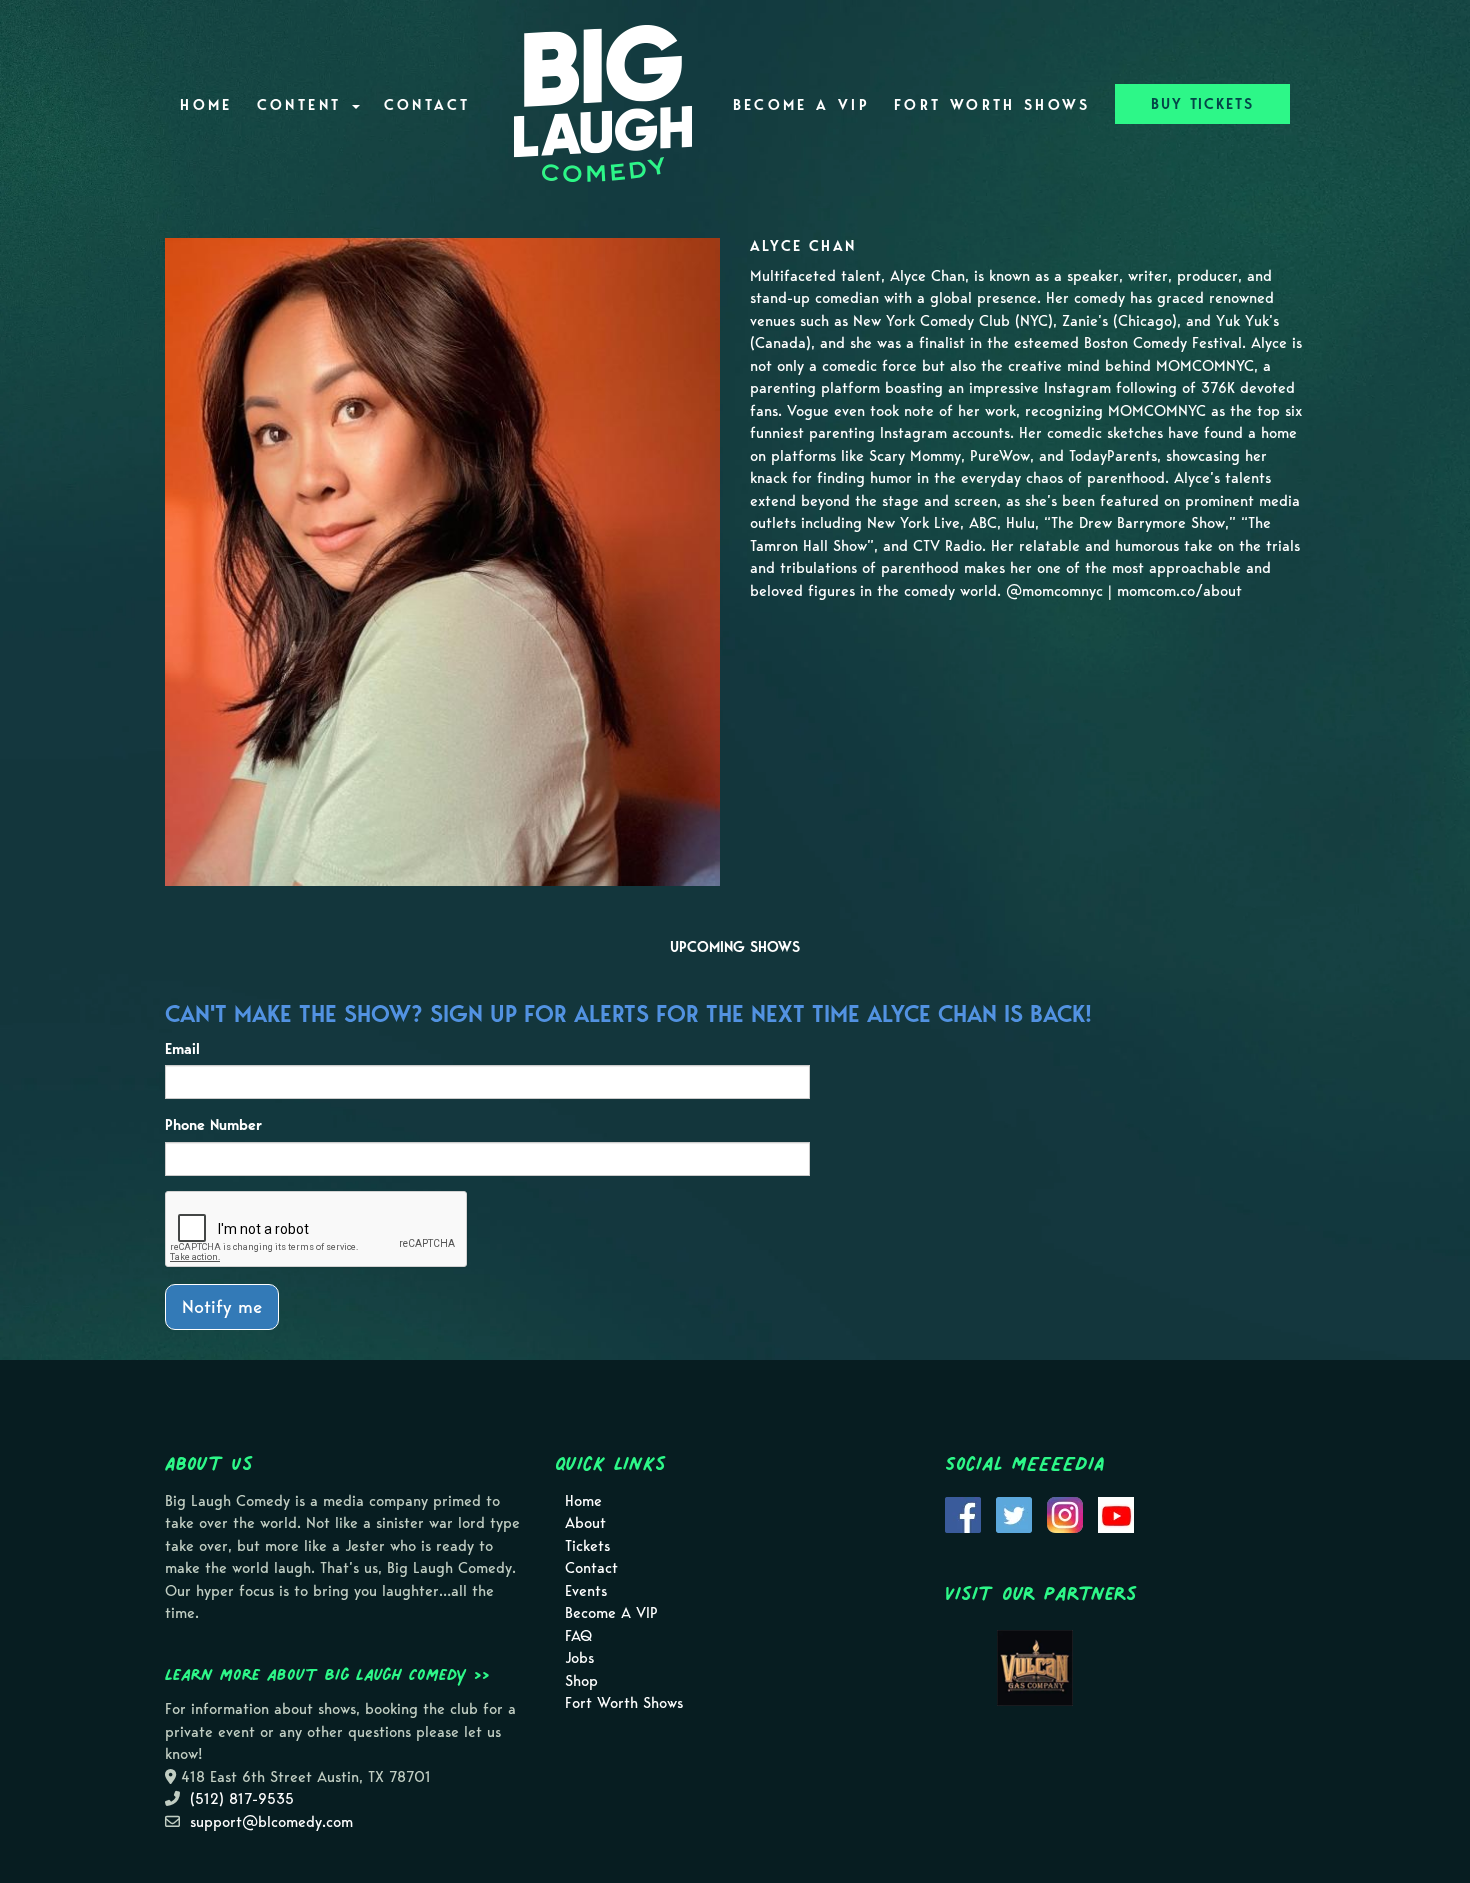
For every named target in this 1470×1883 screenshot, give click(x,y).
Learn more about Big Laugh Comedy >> (327, 1674)
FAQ (578, 1636)
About (585, 1523)
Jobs (579, 1658)
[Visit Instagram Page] (1065, 1513)
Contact (427, 105)
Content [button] (303, 105)
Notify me (222, 1306)
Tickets (587, 1546)
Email (182, 1049)
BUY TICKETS (1202, 104)
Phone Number (213, 1125)
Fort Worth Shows (992, 105)
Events (586, 1591)
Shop (581, 1681)
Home (206, 105)
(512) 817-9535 (242, 1799)
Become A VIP (801, 105)
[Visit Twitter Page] (1014, 1513)
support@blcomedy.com (271, 1822)
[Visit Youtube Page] (1116, 1513)
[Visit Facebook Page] (963, 1513)
